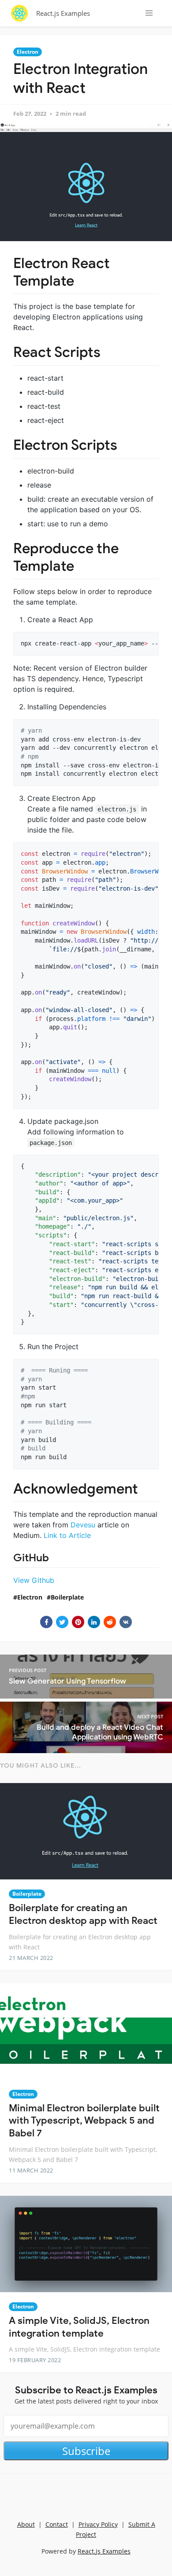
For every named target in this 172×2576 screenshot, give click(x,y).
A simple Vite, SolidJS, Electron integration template (79, 2327)
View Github (34, 1580)
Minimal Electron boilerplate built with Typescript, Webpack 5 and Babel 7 (84, 2121)
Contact (57, 2524)
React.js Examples (63, 13)
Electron (28, 52)
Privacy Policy (98, 2524)
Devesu (83, 1525)
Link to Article (67, 1535)
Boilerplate (67, 1597)
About (26, 2524)
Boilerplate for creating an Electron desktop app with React (83, 1914)
